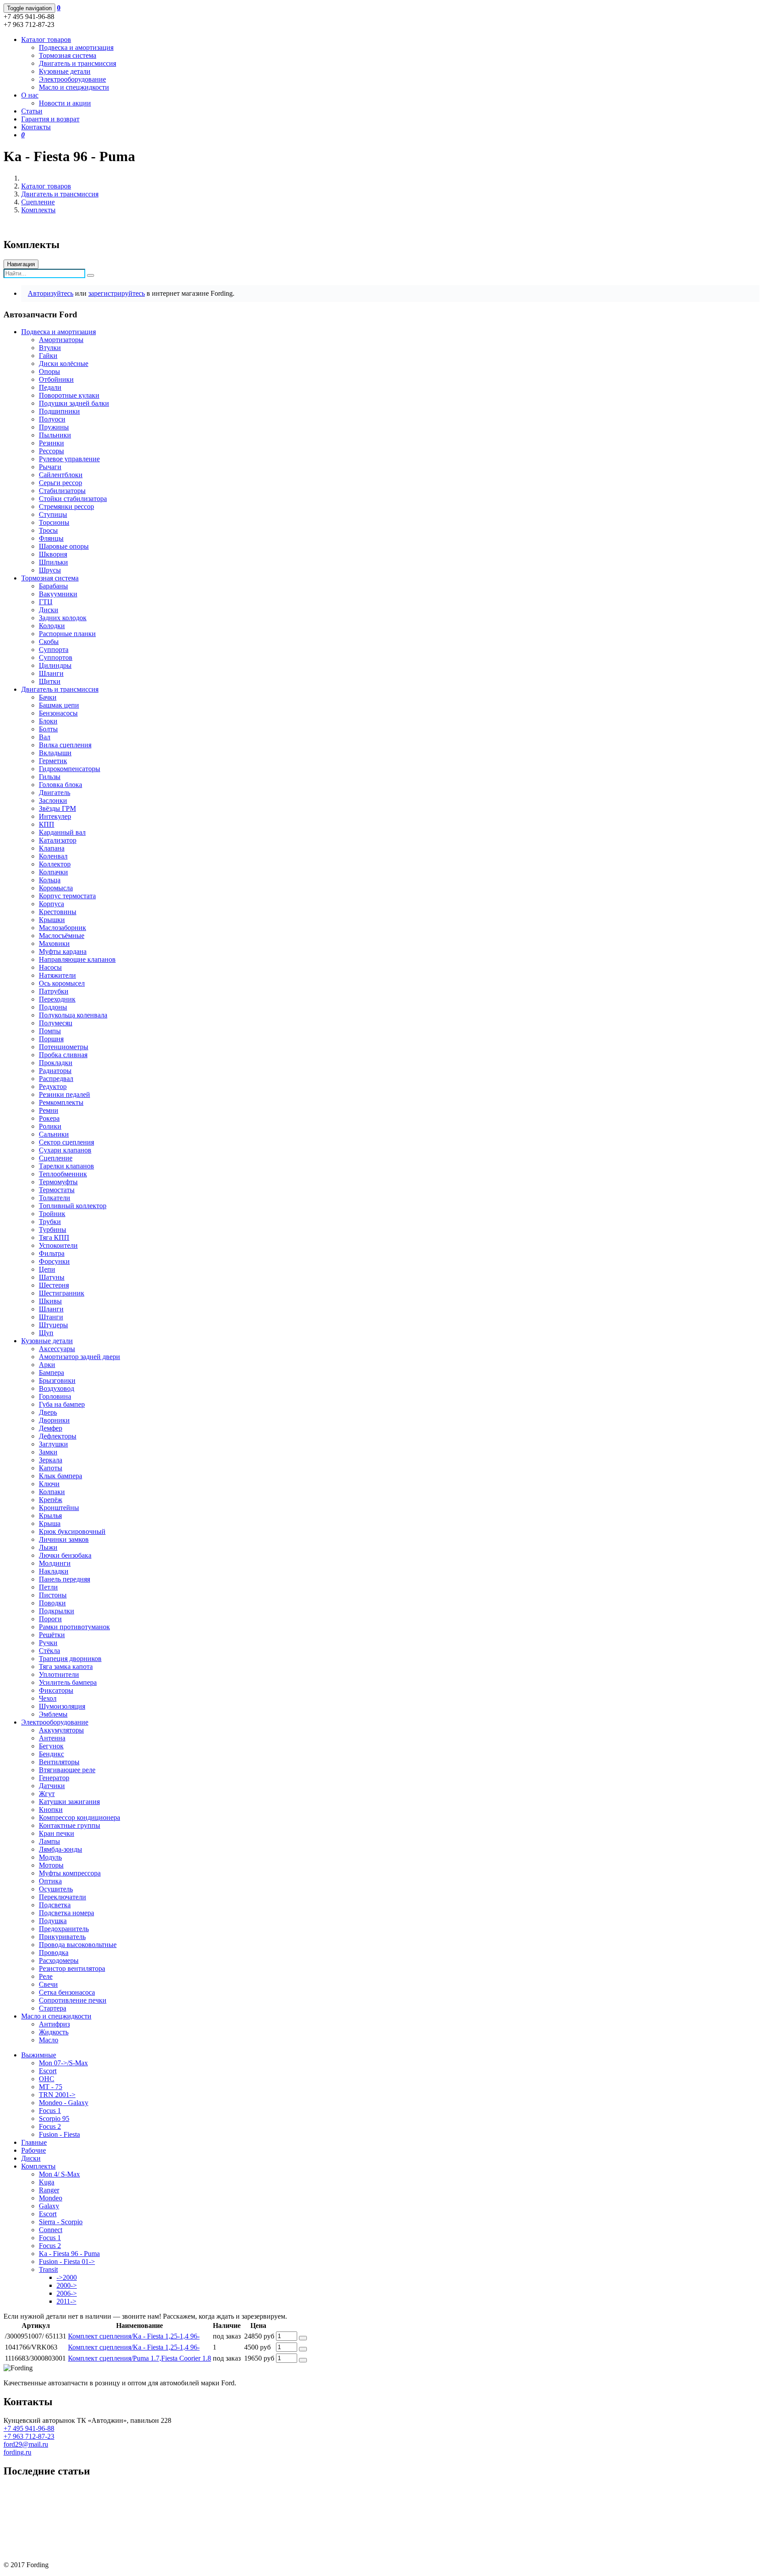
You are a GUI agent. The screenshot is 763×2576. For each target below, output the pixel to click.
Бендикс (51, 1754)
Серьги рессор (60, 483)
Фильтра (52, 1253)
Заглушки (53, 1444)
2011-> (66, 2301)
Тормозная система (68, 55)
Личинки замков (64, 1539)
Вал (45, 737)
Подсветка (55, 1905)
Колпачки (53, 872)
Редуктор (53, 1087)
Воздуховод (57, 1388)
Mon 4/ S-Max (59, 2174)
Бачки (48, 697)
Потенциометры (64, 1047)
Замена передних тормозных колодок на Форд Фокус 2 (87, 2505)
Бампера (51, 1373)
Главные (34, 2142)
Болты (48, 729)
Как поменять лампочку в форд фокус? (62, 2520)
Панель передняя (64, 1579)
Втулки (50, 348)
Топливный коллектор (73, 1206)
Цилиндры (55, 665)
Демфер (51, 1428)
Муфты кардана (63, 951)
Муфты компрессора (70, 1873)
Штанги (51, 1317)
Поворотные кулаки (69, 395)
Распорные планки (67, 634)
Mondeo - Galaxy (64, 2103)
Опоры (49, 371)
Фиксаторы (56, 1690)
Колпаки (52, 1492)
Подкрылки (57, 1611)
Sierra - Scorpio (61, 2222)
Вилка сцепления (65, 745)
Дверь (48, 1412)
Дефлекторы (58, 1436)
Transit (48, 2269)
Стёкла (49, 1651)
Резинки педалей (64, 1094)
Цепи (47, 1269)
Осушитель (56, 1889)
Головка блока (60, 785)
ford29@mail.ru (26, 2444)
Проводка (54, 1953)
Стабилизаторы (62, 491)
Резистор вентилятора (72, 1968)
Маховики (54, 943)
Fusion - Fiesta (59, 2134)
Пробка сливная (63, 1055)
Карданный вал (62, 832)
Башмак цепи (59, 705)
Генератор (54, 1778)
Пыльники (55, 435)
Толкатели (55, 1198)
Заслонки (53, 800)
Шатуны (52, 1277)
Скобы (49, 642)
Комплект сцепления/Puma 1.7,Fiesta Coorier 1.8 (140, 2358)
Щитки (50, 681)
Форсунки (54, 1261)
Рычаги (50, 467)
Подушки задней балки (74, 403)
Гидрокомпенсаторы (70, 769)
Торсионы (54, 522)
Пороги (50, 1619)
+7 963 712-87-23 (29, 2436)
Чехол (48, 1698)
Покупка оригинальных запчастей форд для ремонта (83, 2490)
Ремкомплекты (61, 1102)
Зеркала (51, 1460)
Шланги (51, 673)
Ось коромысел (62, 983)
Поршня (51, 1039)
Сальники (54, 1134)
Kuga (47, 2182)
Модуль (50, 1857)
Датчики (52, 1786)
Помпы (50, 1031)
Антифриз (54, 2024)
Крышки (52, 920)
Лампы (49, 1841)
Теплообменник (63, 1174)
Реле (46, 1976)
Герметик (53, 761)
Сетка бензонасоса (67, 1992)
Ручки (48, 1643)
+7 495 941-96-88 (29, 2428)
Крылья (50, 1516)
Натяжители (57, 975)
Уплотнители (59, 1674)
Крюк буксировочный (72, 1531)
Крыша (50, 1523)
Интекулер (55, 816)
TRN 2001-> (57, 2095)
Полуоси (52, 419)
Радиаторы (55, 1071)
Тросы (48, 530)
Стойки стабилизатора (73, 499)
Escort (48, 2071)
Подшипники (59, 411)
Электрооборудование (72, 79)
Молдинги (55, 1563)
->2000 (67, 2277)
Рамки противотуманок (74, 1627)
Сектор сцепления (66, 1142)
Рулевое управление (69, 459)
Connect (51, 2230)
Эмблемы (53, 1714)
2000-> (67, 2285)
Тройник (52, 1214)
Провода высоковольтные (78, 1945)
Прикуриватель (62, 1937)
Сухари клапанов (65, 1150)
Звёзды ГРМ (57, 808)
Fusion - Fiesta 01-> (67, 2262)
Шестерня (54, 1285)
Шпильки (53, 562)
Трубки (50, 1222)
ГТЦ (46, 602)
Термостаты (57, 1190)
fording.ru (17, 2452)
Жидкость (54, 2032)
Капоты (51, 1468)
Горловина (55, 1396)
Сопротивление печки (73, 2000)
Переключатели (62, 1897)
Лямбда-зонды (60, 1849)
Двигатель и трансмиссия (77, 63)
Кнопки (51, 1810)
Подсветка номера (66, 1913)
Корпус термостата (67, 896)
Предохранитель (64, 1929)
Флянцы (51, 538)
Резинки (51, 443)
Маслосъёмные (62, 936)
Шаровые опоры (64, 546)
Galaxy (49, 2206)
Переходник (57, 999)
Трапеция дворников (70, 1659)
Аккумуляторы (61, 1730)
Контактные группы (70, 1825)
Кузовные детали (65, 71)
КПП (47, 824)
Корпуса (51, 904)
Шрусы (50, 570)
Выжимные (39, 2055)
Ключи (49, 1484)
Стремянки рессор (66, 507)
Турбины (53, 1230)
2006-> (67, 2293)
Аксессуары (57, 1349)
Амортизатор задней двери (79, 1357)
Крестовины (58, 912)
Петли (48, 1587)
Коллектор (55, 864)
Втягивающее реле (67, 1770)
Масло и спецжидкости (74, 87)
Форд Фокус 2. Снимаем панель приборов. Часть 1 (80, 2550)
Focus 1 (50, 2111)
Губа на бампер (62, 1404)
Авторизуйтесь (51, 293)
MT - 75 (51, 2087)
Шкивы (50, 1301)
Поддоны (53, 1007)
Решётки (52, 1635)
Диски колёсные (64, 363)
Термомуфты (58, 1182)
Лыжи (48, 1547)
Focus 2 (50, 2126)
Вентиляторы (59, 1762)
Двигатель (55, 793)
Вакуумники (58, 594)
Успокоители (58, 1245)
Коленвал (53, 856)
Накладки (54, 1571)
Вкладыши (55, 753)
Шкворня (53, 554)
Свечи (48, 1984)
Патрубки (54, 991)
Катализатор (58, 840)
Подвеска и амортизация (76, 47)
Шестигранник (62, 1293)
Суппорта (54, 650)
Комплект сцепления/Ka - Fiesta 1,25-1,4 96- (134, 2336)
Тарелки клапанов (66, 1166)
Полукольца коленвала (73, 1015)
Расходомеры (59, 1960)
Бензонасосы (58, 713)
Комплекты (38, 210)
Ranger (49, 2190)
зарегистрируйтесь (117, 293)
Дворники (54, 1420)
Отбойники (56, 379)
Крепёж (51, 1500)
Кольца (50, 880)
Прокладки (56, 1063)
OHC (47, 2079)
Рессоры (51, 451)
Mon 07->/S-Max (63, 2063)
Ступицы (53, 514)
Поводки (52, 1603)
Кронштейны (59, 1508)
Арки (47, 1365)
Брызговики (57, 1380)
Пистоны (53, 1595)
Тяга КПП (54, 1237)
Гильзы (50, 777)
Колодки (52, 626)
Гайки (48, 356)
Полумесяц (56, 1023)
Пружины (54, 427)
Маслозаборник (62, 928)
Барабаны (53, 586)
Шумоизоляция (62, 1706)
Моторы (51, 1865)
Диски (49, 610)
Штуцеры (53, 1325)
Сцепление (38, 202)
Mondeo (51, 2198)
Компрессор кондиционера (79, 1817)
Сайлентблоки (61, 475)
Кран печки (57, 1833)
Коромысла (56, 888)
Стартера (53, 2008)
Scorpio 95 (54, 2118)
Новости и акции (65, 103)
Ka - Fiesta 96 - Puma (69, 2254)
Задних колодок (63, 618)
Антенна (52, 1738)
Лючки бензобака (65, 1555)
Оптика (50, 1881)
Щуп (46, 1333)
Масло (49, 2040)
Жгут (47, 1794)
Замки (48, 1452)
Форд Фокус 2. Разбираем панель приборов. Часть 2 (82, 2535)
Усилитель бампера (68, 1682)
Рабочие (34, 2150)
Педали (50, 387)
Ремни (49, 1110)
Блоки (48, 721)
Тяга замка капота (66, 1666)
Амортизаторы (61, 340)
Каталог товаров (46, 186)
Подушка (53, 1921)
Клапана (52, 848)
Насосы (50, 967)
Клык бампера (60, 1476)
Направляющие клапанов (77, 959)
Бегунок (51, 1746)
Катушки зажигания (69, 1802)
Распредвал (56, 1079)
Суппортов (56, 657)
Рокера (49, 1118)
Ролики (50, 1126)
